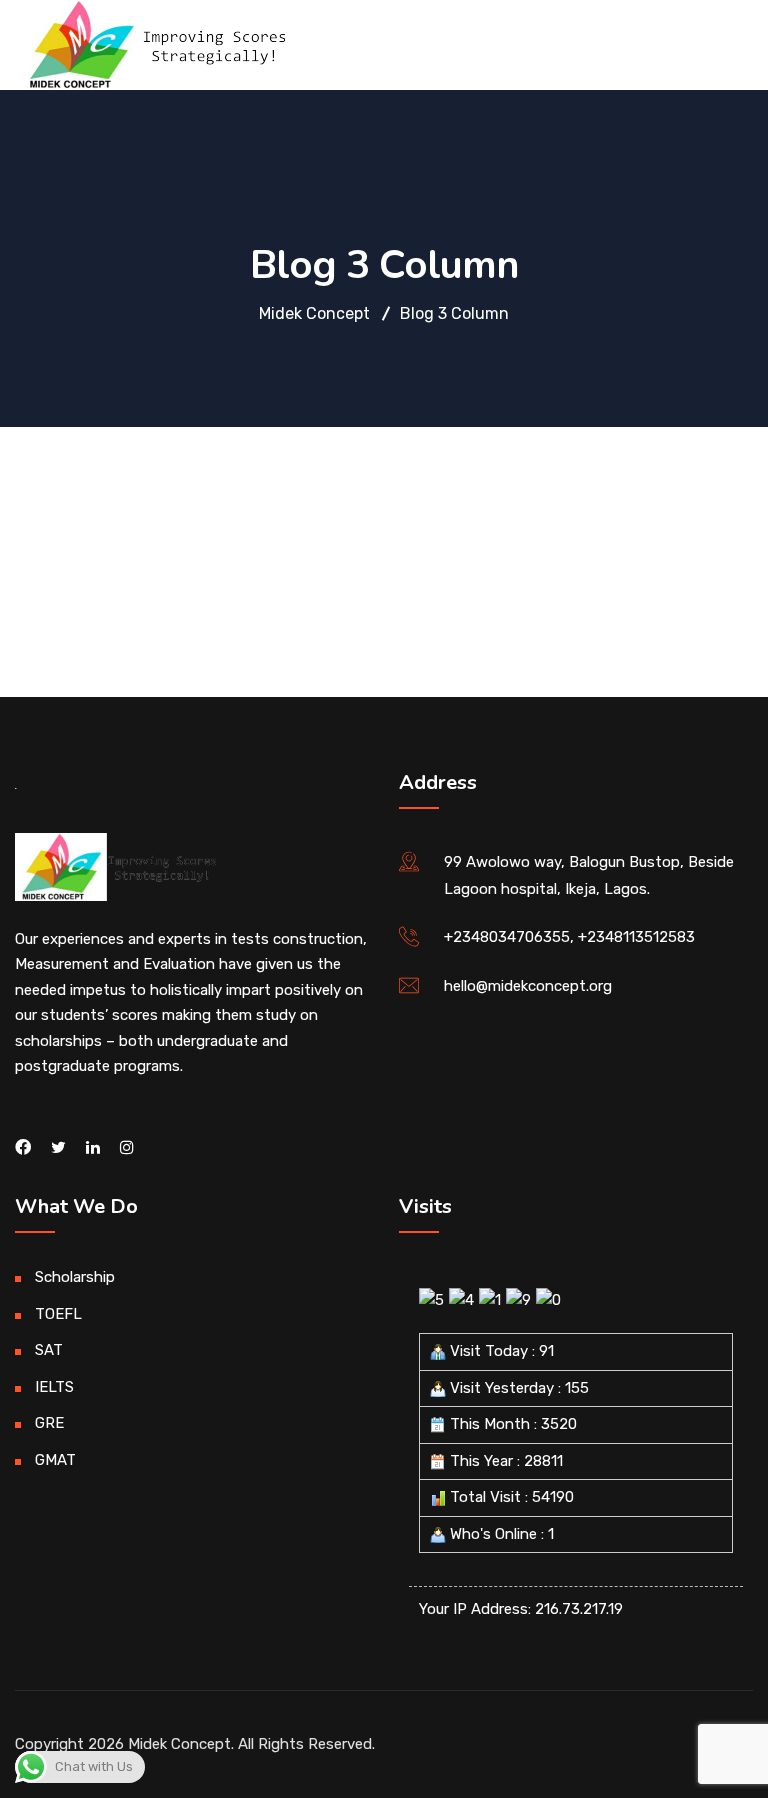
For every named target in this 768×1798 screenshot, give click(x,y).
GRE (49, 1423)
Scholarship (75, 1277)
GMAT (55, 1460)
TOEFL (58, 1314)
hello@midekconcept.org (528, 986)
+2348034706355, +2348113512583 (569, 937)
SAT (49, 1350)
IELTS (54, 1387)
